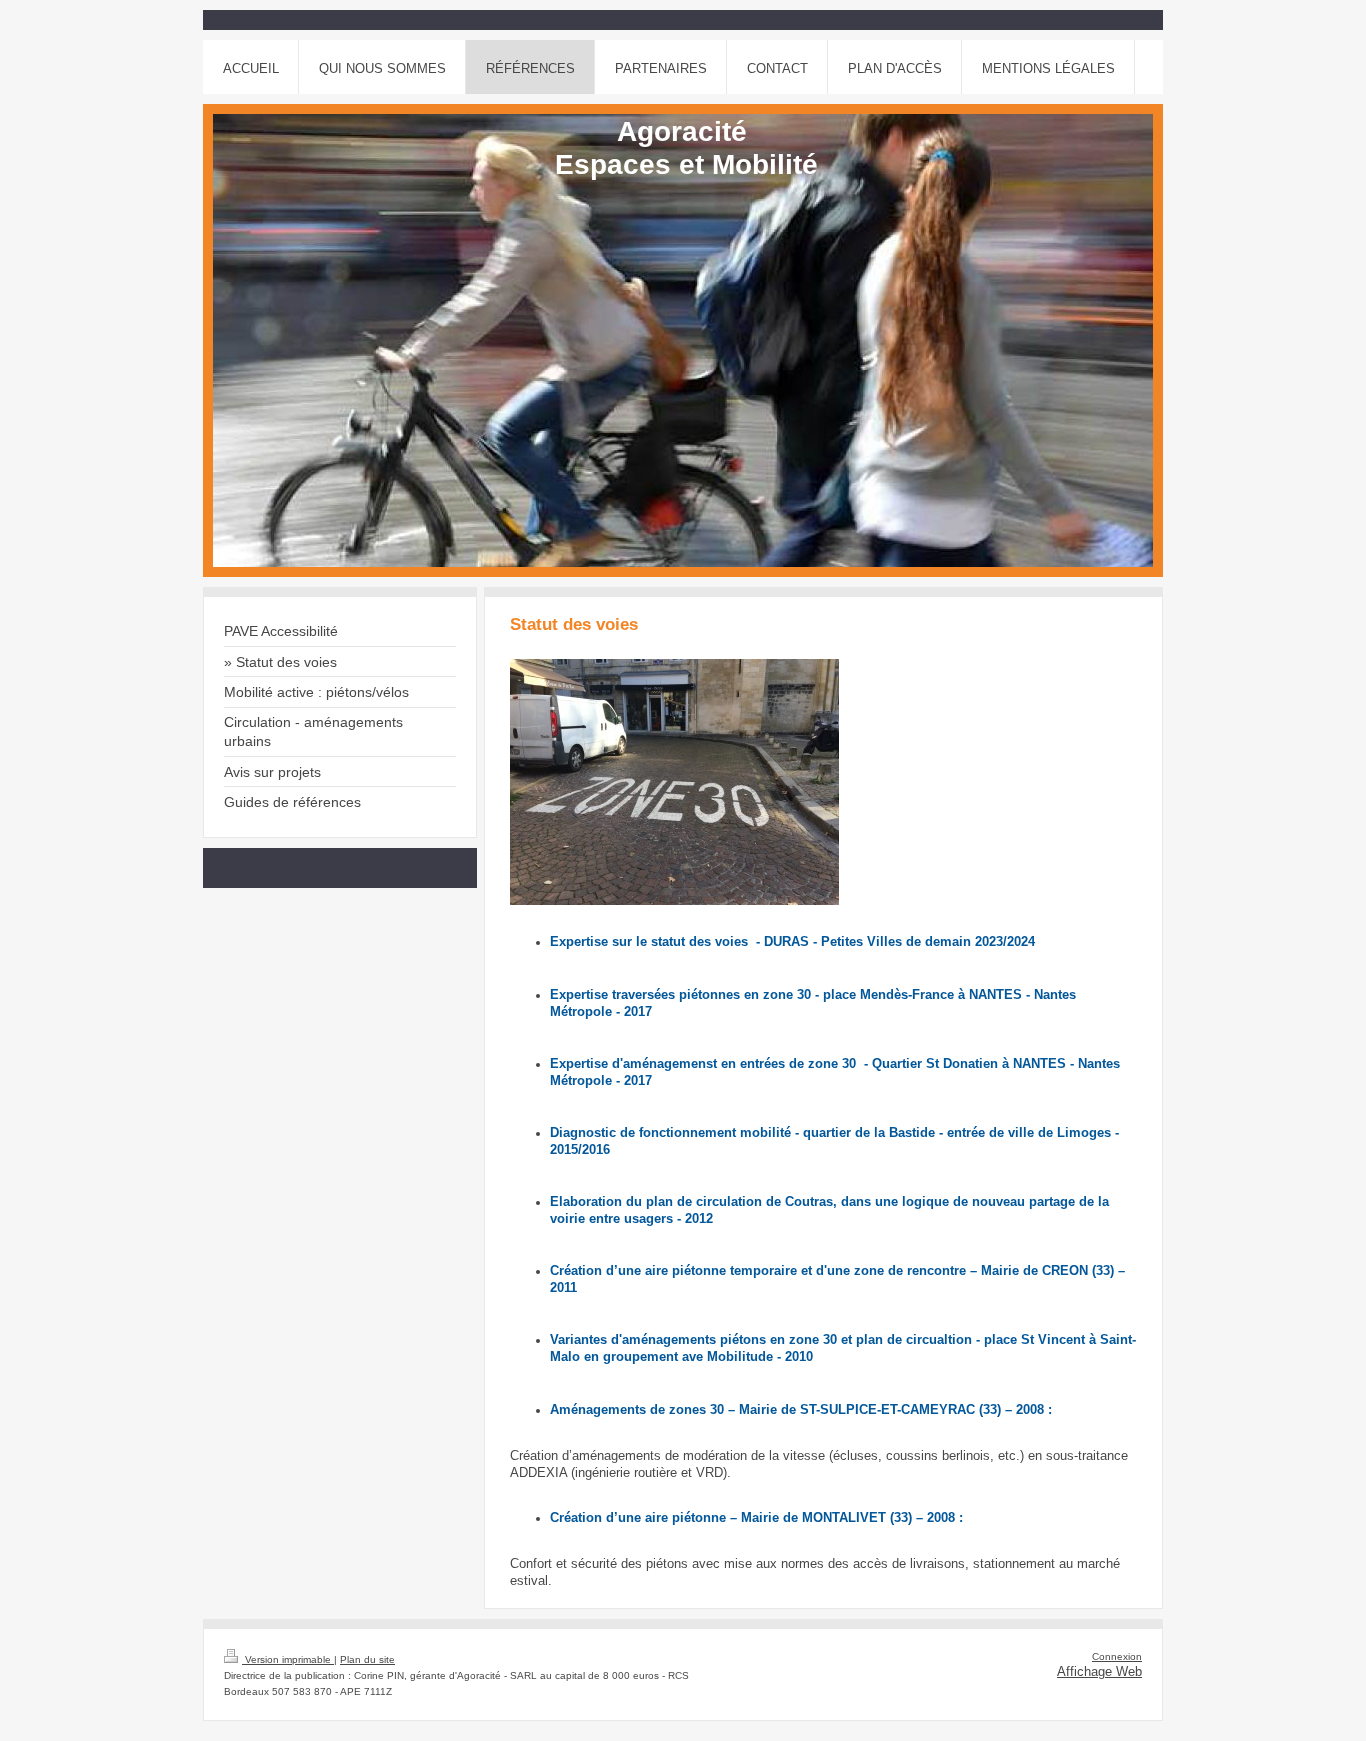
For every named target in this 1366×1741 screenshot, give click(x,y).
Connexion (1117, 1656)
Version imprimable (288, 1659)
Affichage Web (1099, 1672)
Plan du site (367, 1659)
